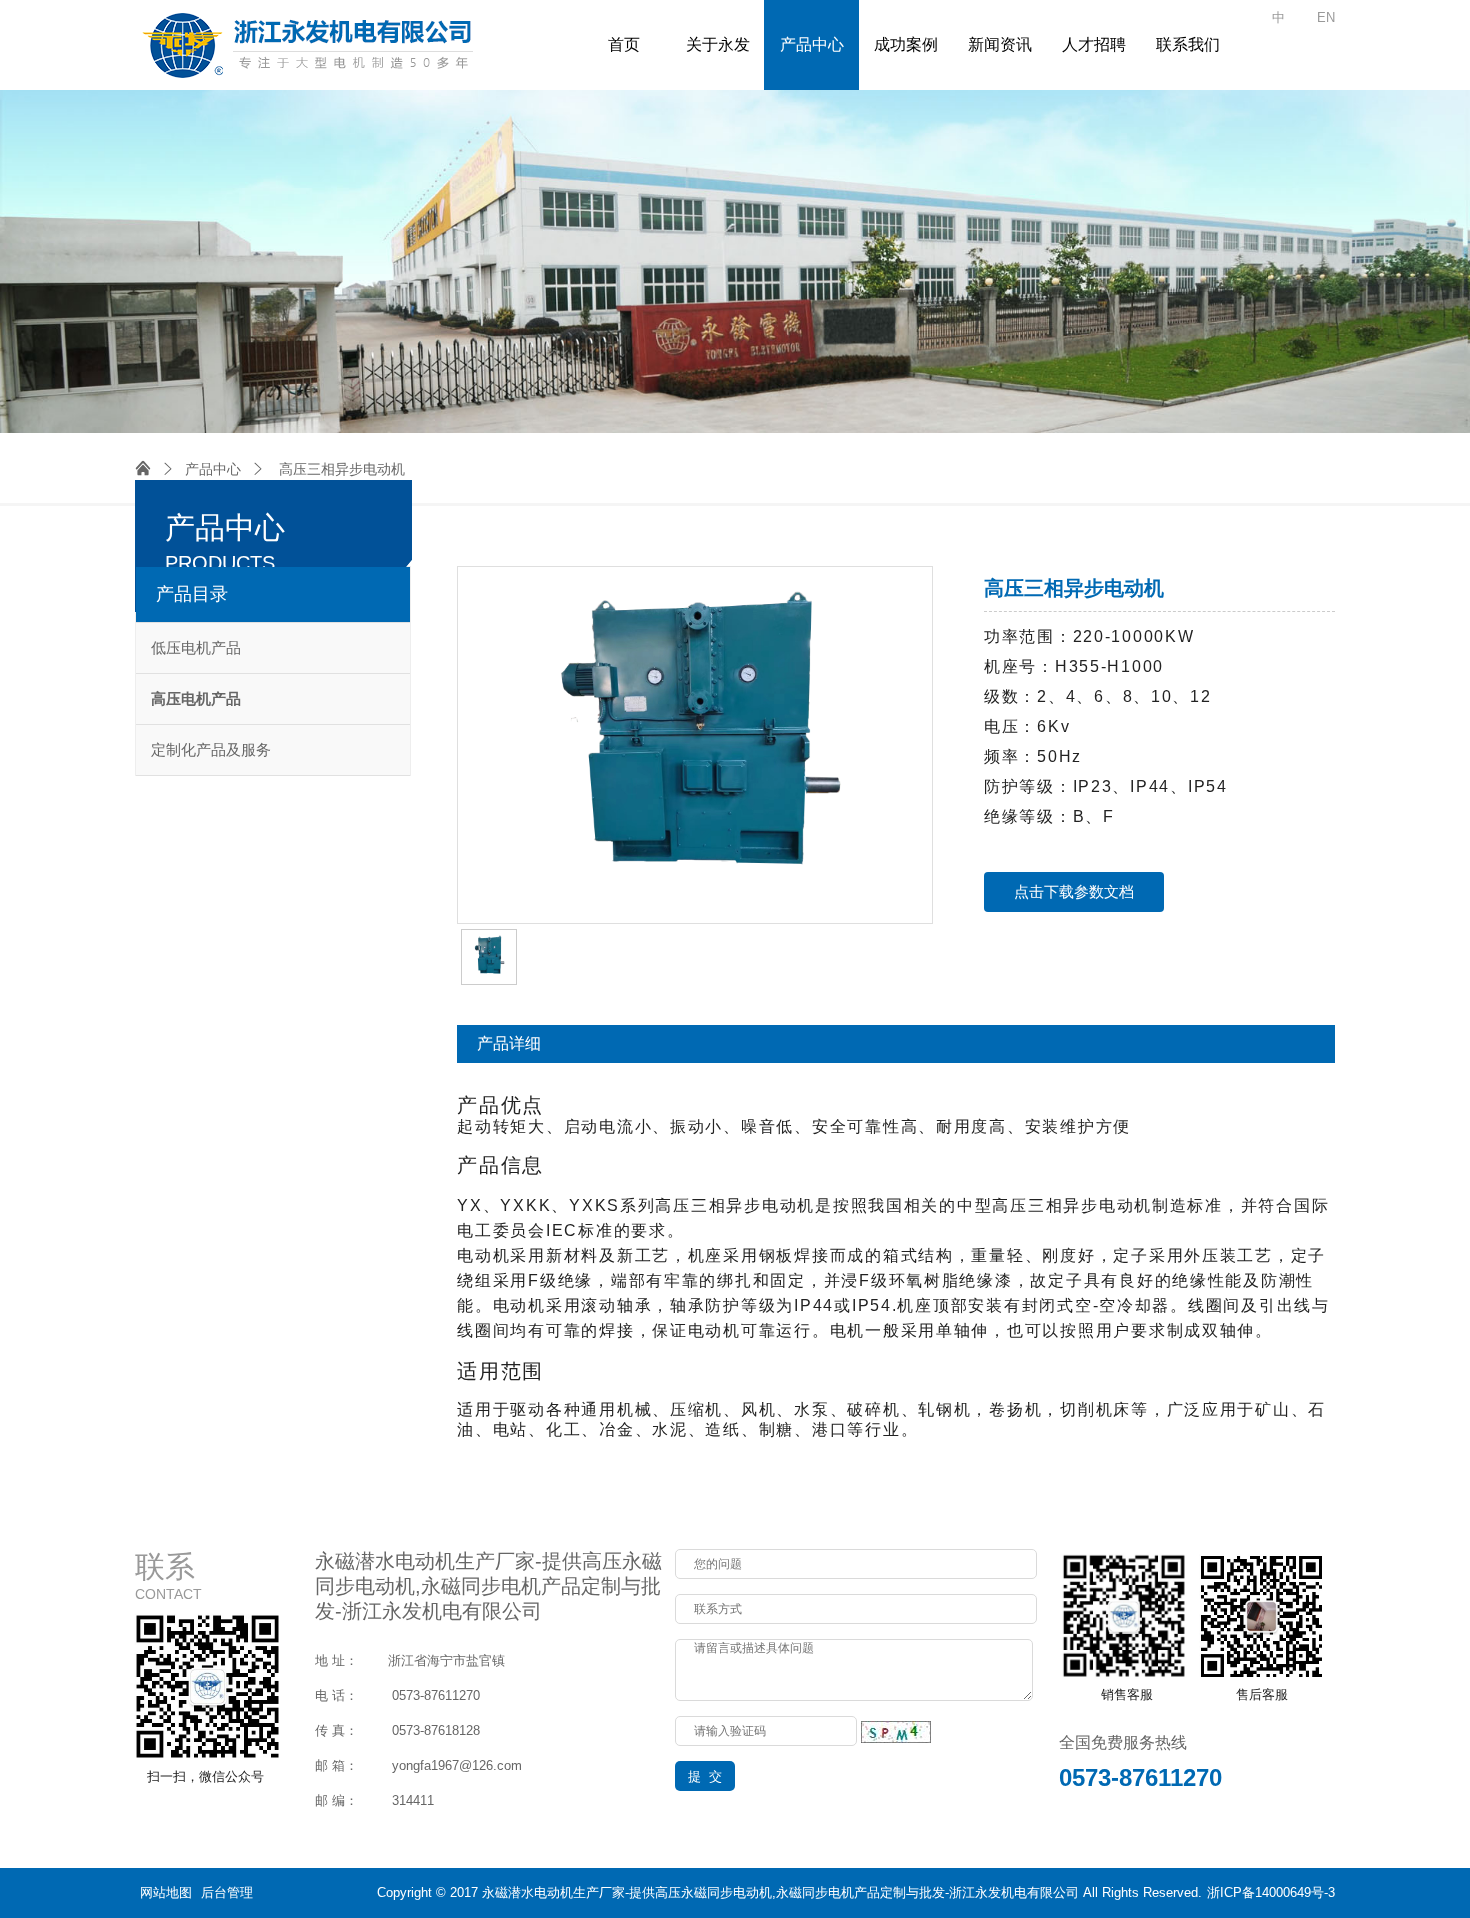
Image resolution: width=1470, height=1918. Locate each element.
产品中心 (812, 44)
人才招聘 (1094, 44)
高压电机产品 (196, 698)
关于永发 (718, 44)
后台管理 (227, 1892)
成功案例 (906, 44)
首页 (624, 44)
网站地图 (166, 1892)
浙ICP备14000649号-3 (1271, 1892)
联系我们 (1188, 44)
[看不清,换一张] (896, 1730)
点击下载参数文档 (1074, 892)
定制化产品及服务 (211, 749)
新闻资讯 (1000, 44)
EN (1326, 17)
